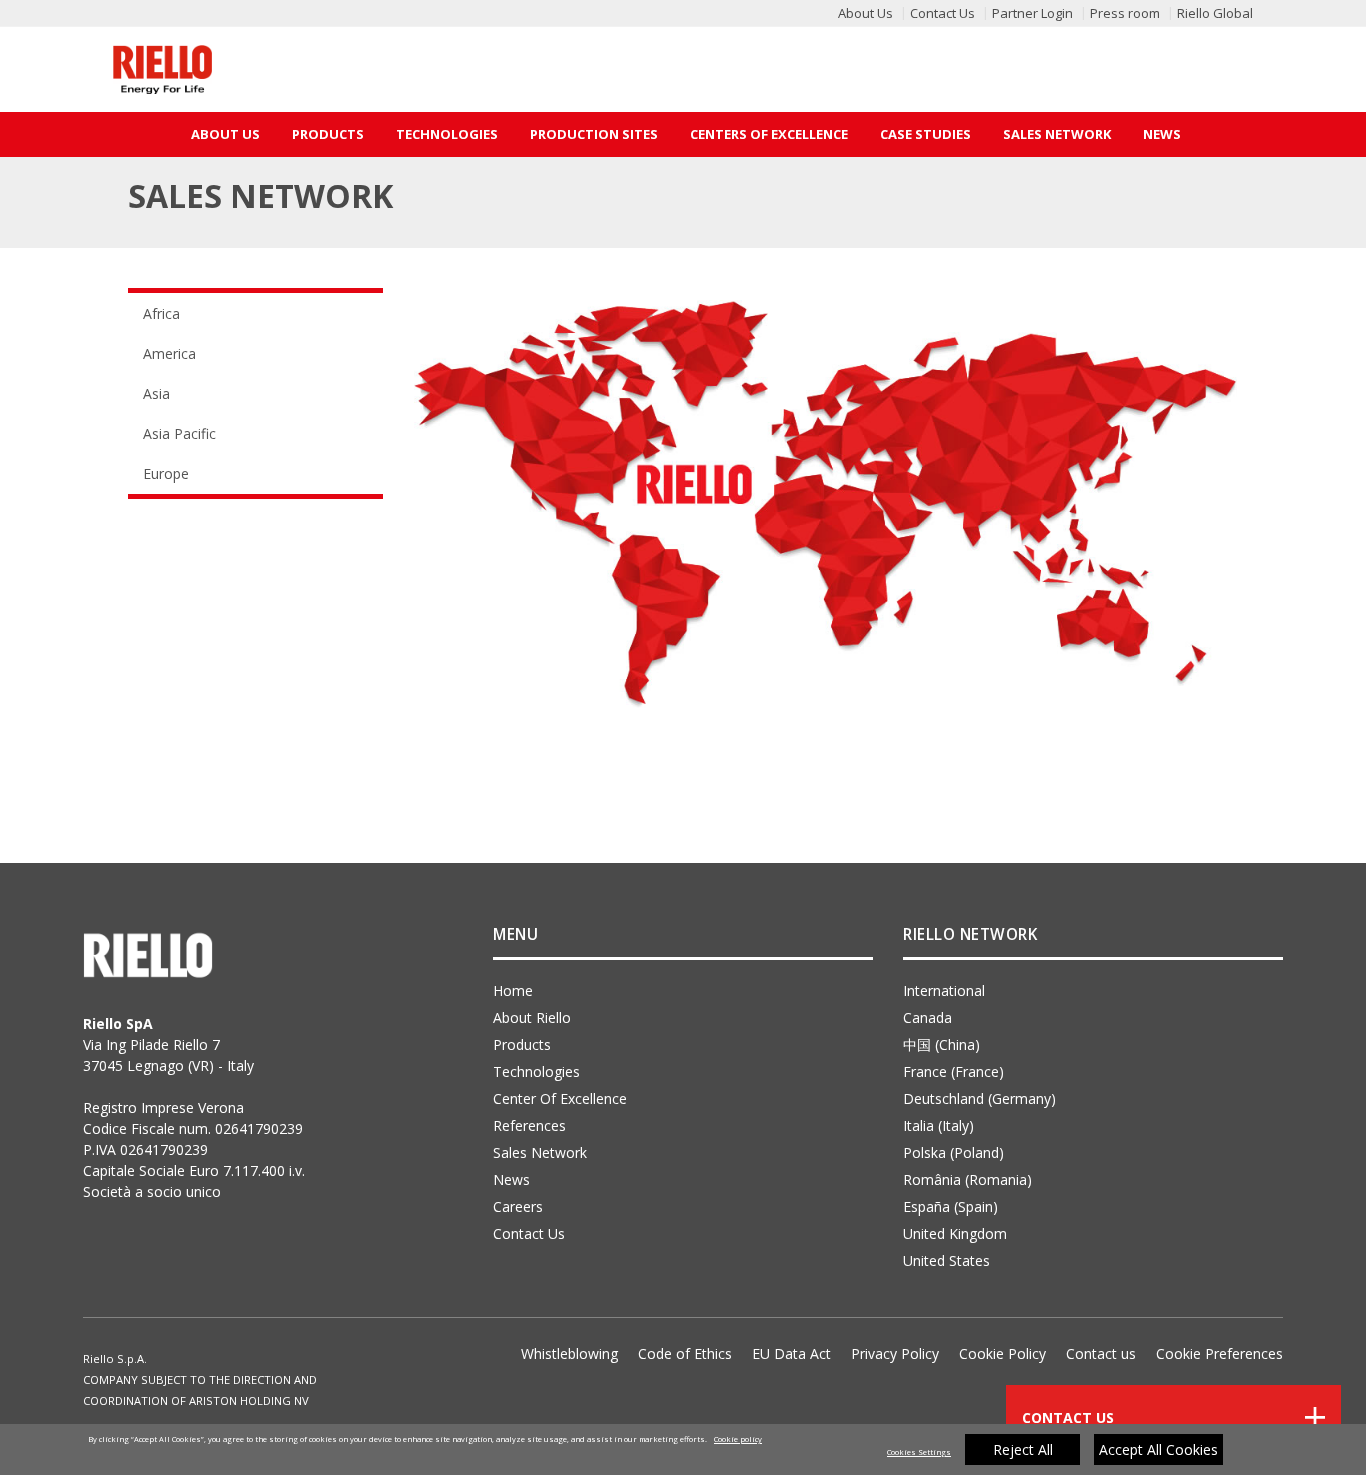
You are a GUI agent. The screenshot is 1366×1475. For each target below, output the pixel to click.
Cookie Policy (1002, 1353)
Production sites (594, 134)
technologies (536, 1071)
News (1162, 134)
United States (946, 1260)
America (169, 353)
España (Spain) (950, 1206)
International (944, 990)
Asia (156, 393)
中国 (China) (941, 1044)
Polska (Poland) (953, 1152)
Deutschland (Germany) (979, 1098)
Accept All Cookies (1158, 1449)
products (522, 1044)
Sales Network (1057, 134)
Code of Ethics (685, 1353)
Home (513, 990)
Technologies (447, 134)
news (511, 1179)
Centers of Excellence (769, 134)
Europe (166, 473)
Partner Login (1032, 13)
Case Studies (925, 134)
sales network (540, 1152)
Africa (161, 313)
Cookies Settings (919, 1452)
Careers (518, 1206)
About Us (865, 13)
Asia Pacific (179, 433)
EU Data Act (791, 1353)
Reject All (1023, 1449)
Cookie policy (738, 1439)
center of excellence (560, 1098)
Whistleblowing (569, 1353)
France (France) (953, 1071)
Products (328, 134)
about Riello (532, 1017)
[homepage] (162, 69)
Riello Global (1215, 13)
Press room (1125, 13)
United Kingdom (955, 1233)
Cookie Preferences (1219, 1353)
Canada (927, 1017)
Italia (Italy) (938, 1125)
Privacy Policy (895, 1353)
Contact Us (942, 13)
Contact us (1101, 1353)
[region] (683, 1449)
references (529, 1125)
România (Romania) (967, 1179)
